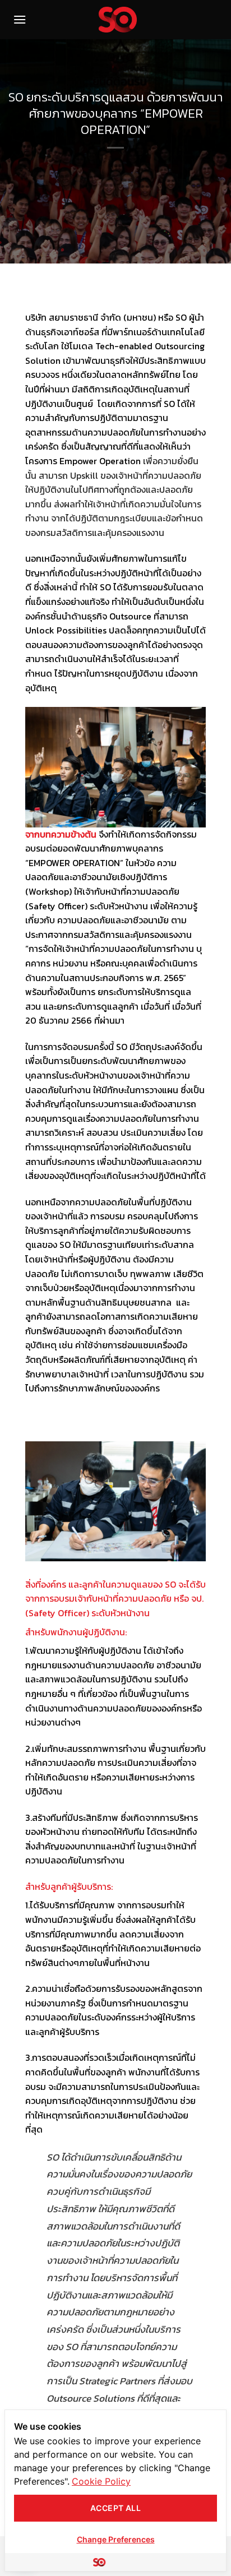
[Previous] (31, 1508)
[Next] (200, 1508)
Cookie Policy (101, 2481)
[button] (20, 19)
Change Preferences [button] (116, 2539)
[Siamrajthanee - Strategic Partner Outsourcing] (118, 20)
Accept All (115, 2508)
